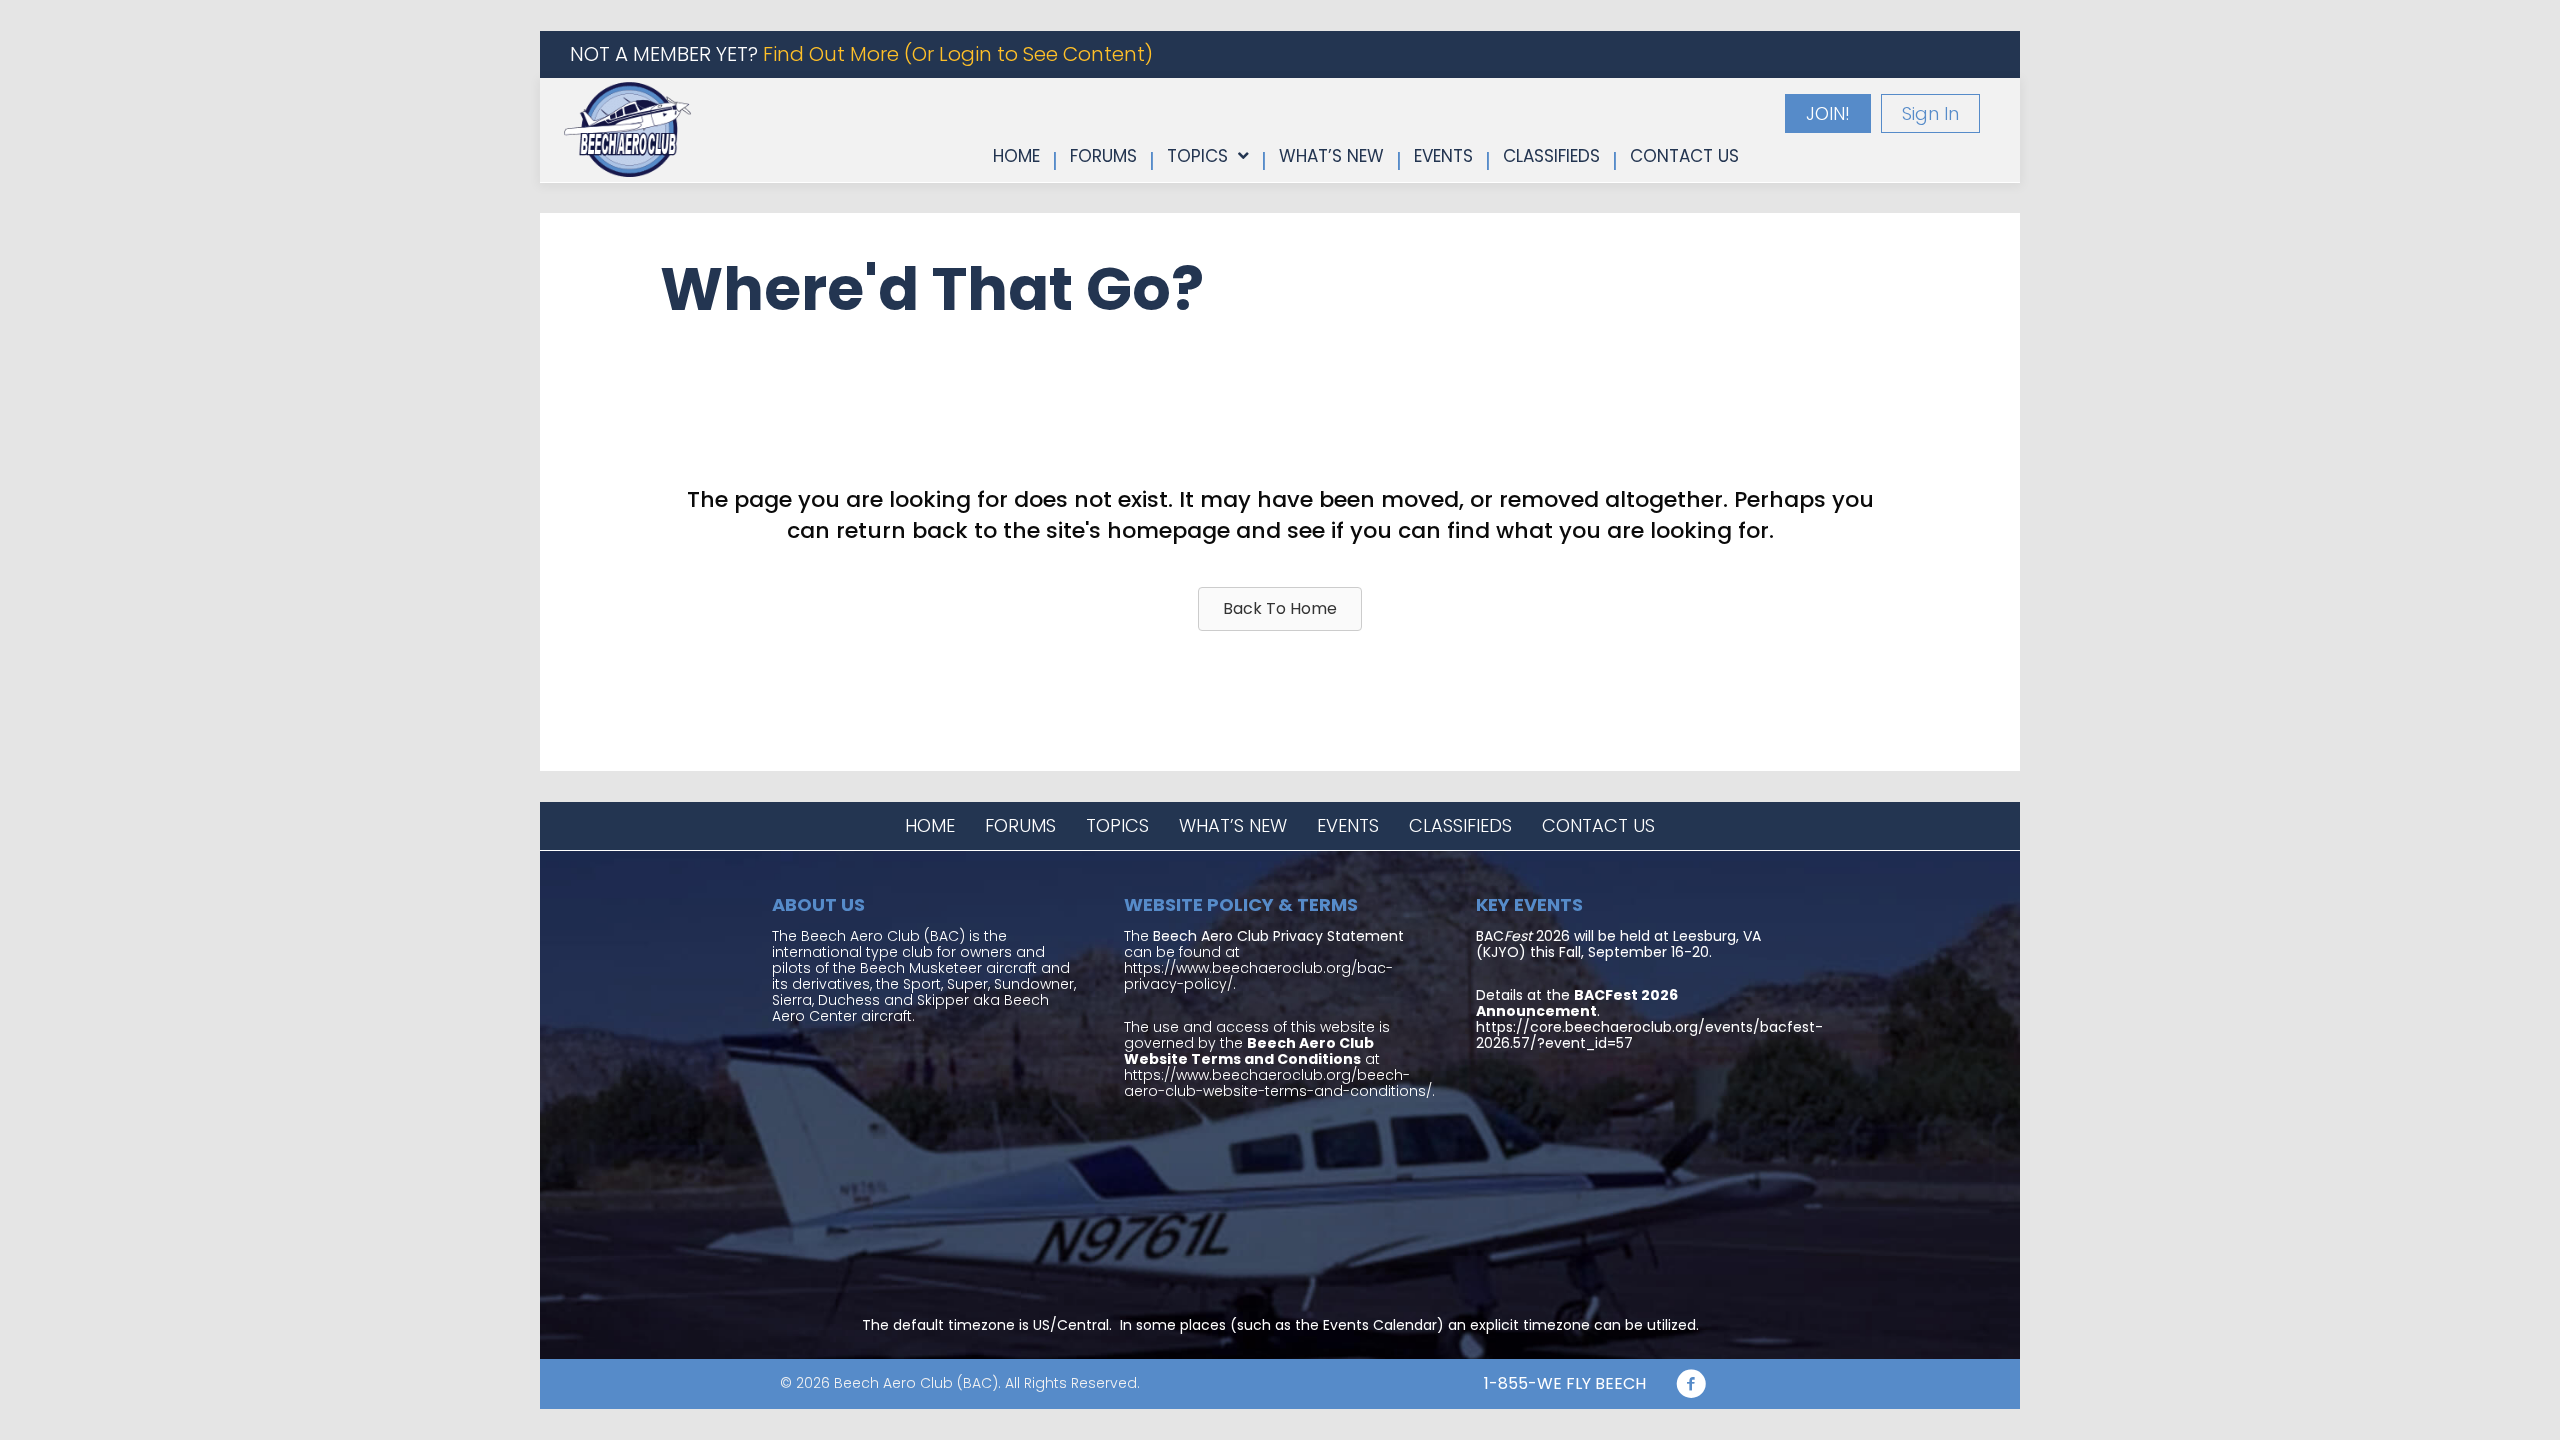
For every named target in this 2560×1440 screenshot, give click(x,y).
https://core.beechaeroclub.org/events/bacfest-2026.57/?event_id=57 (1649, 1035)
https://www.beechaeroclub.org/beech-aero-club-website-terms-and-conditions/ (1278, 1083)
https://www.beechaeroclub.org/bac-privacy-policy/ (1258, 976)
